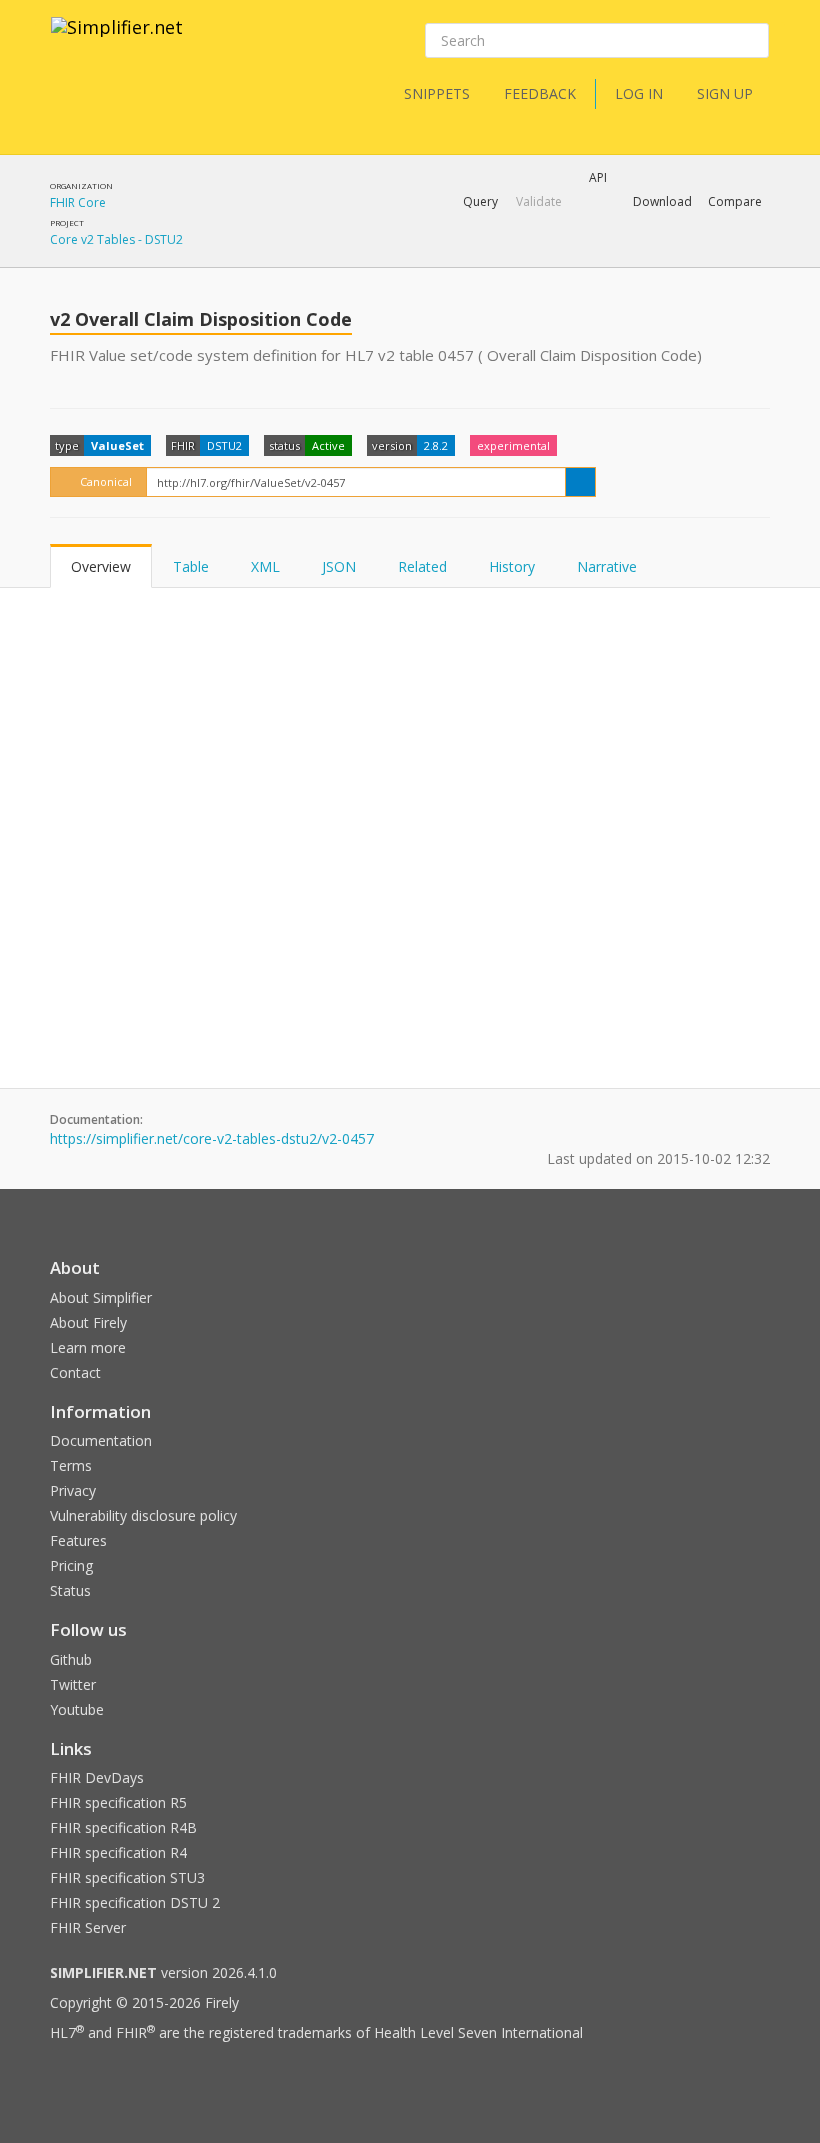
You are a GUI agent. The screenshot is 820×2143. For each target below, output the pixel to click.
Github (71, 1659)
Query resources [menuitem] (357, 254)
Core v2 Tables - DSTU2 (116, 239)
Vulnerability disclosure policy (143, 1515)
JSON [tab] (339, 566)
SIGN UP (725, 93)
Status (70, 1590)
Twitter (73, 1684)
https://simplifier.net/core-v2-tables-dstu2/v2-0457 (212, 1138)
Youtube (77, 1709)
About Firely (88, 1322)
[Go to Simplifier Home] (117, 40)
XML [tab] (265, 566)
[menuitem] (685, 254)
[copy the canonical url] (580, 482)
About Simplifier (101, 1297)
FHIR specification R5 (118, 1802)
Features (78, 1540)
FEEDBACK (540, 93)
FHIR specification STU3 (127, 1877)
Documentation (101, 1440)
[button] (480, 202)
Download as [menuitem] (564, 254)
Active (328, 445)
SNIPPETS (437, 93)
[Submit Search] (752, 41)
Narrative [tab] (607, 566)
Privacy (73, 1490)
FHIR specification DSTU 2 (135, 1902)
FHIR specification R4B (123, 1827)
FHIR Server (88, 1927)
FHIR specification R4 (118, 1852)
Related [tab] (422, 566)
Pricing (71, 1565)
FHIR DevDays (97, 1777)
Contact (75, 1372)
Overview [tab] (101, 566)
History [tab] (512, 566)
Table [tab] (191, 566)
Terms (71, 1465)
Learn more (88, 1347)
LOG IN (639, 93)
